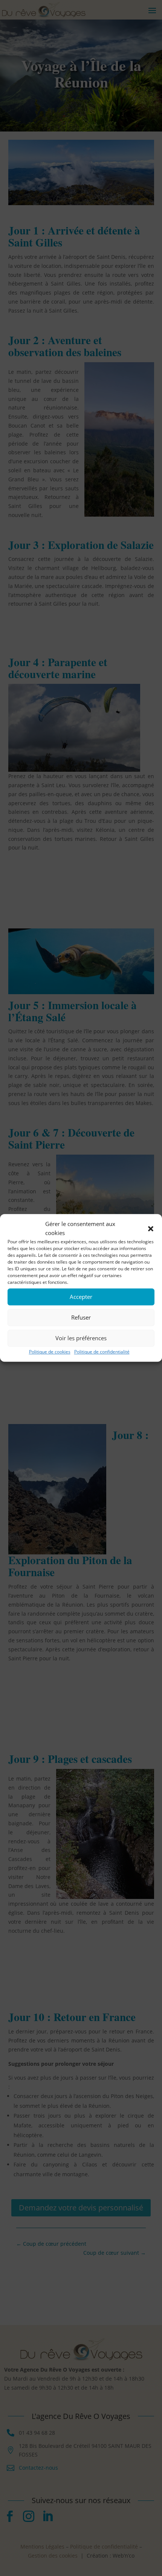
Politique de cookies (50, 1352)
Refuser (81, 1317)
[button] (151, 1229)
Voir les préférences (81, 1338)
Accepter (81, 1297)
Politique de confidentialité (102, 1352)
